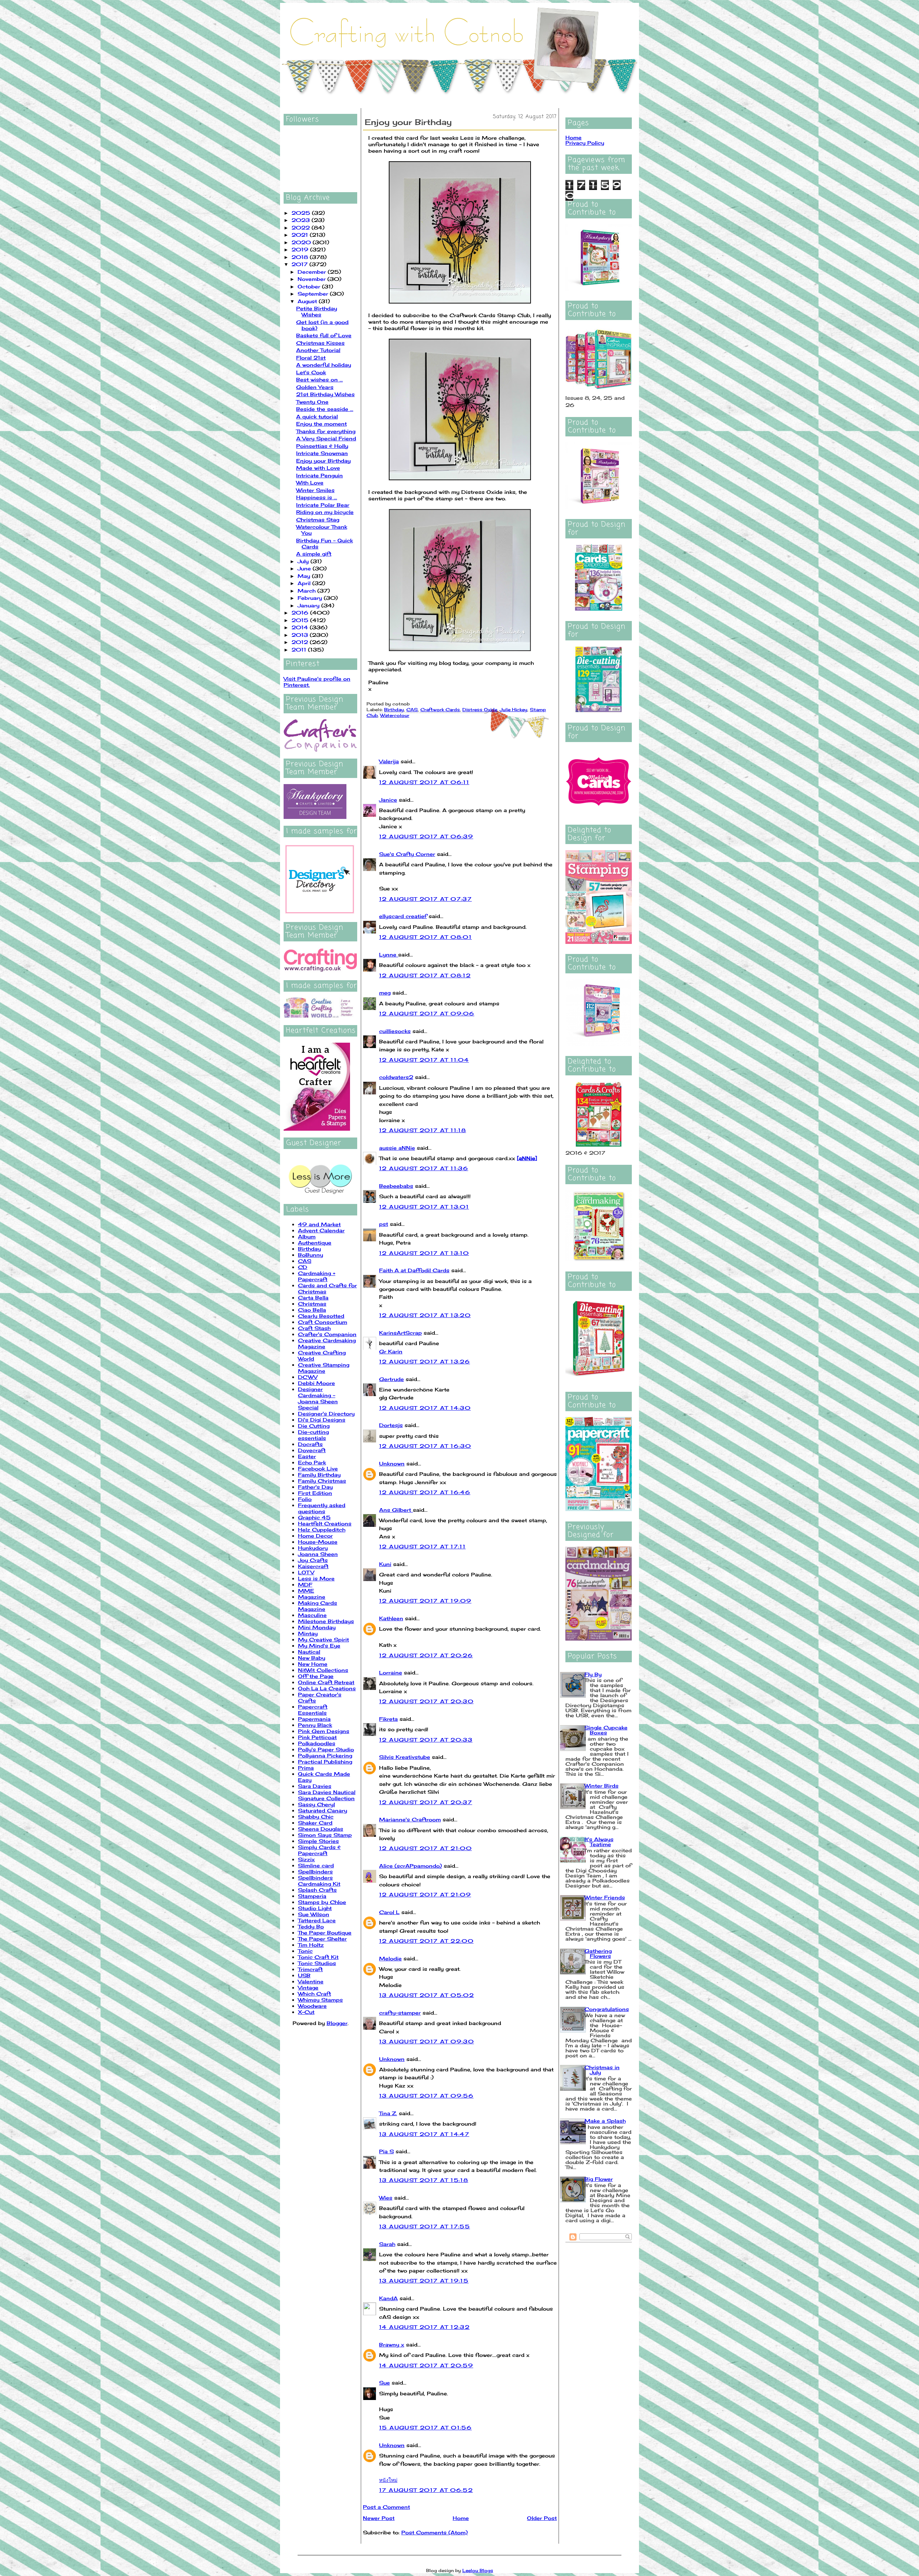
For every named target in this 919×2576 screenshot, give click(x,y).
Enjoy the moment (321, 424)
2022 (302, 228)
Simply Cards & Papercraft (319, 1850)
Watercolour (395, 715)
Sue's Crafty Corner (407, 854)
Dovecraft (312, 1450)
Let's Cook (311, 372)
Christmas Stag (318, 520)
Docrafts (310, 1444)
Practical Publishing (325, 1762)
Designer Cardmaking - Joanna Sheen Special (318, 1398)
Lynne (389, 955)
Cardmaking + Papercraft (317, 1276)
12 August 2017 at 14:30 (425, 1408)
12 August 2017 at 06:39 (426, 836)
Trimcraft (310, 1969)
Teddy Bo (311, 1926)
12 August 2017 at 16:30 (425, 1446)
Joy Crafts (313, 1560)
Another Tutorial (318, 350)
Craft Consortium (323, 1322)
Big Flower (599, 2179)
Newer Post (379, 2518)
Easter (307, 1456)
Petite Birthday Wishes (317, 311)
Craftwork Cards (440, 710)
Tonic (305, 1951)
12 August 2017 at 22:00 (426, 1941)
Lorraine (391, 1672)
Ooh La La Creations (327, 1688)
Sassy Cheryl (316, 1804)
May (305, 576)
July (304, 561)
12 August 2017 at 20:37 (426, 1802)
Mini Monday (317, 1627)
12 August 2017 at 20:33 (426, 1740)
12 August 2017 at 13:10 (424, 1253)
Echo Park (312, 1462)
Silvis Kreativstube (405, 1757)
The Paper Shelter (322, 1939)
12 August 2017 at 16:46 (425, 1492)
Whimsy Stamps (320, 2000)
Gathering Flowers (598, 1953)
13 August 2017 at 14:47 (424, 2134)
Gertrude (391, 1379)
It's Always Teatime (599, 1842)
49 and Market (319, 1224)
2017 (300, 264)
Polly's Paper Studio (326, 1749)
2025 (302, 213)
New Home (313, 1664)
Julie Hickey (514, 710)
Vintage (308, 1987)
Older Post (542, 2518)
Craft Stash (314, 1328)
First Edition (315, 1493)
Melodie (390, 1958)
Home (461, 2518)
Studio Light (315, 1908)
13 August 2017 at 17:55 (424, 2226)
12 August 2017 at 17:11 (422, 1546)
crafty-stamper (400, 2013)
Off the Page (316, 1676)
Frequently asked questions (322, 1508)
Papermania (314, 1719)
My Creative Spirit (323, 1639)
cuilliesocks (395, 1031)
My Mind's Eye (319, 1646)
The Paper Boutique (325, 1933)
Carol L (389, 1912)
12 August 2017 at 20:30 (426, 1701)
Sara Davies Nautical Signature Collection (327, 1795)
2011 (300, 650)
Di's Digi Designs (322, 1420)
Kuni (385, 1564)
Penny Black (315, 1725)
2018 (301, 257)
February (311, 598)
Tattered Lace (317, 1920)
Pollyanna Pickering (325, 1755)
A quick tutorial (317, 416)
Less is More (316, 1578)
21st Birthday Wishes (325, 394)
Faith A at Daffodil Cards (414, 1270)
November (312, 279)
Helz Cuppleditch (322, 1530)
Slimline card (316, 1865)
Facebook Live (318, 1468)
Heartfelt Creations (325, 1523)
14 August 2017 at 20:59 (426, 2365)
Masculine (312, 1615)
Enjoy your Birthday (323, 461)
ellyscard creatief (403, 916)
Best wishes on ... (319, 379)
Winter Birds (601, 1786)
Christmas (312, 1304)
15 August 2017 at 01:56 (425, 2427)
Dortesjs (391, 1425)
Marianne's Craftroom (410, 1819)
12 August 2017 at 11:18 (423, 1130)
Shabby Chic (316, 1817)
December (313, 272)
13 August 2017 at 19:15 (424, 2281)
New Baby (312, 1658)
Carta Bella (313, 1298)
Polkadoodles (317, 1743)
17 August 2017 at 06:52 (426, 2490)
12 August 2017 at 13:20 (425, 1315)
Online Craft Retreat (326, 1682)
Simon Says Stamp (325, 1835)
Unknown (392, 1463)
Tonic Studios (317, 1963)
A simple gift (314, 554)
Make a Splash (605, 2121)
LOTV (306, 1572)
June (305, 568)
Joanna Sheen (318, 1554)
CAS (305, 1261)
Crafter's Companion (327, 1334)
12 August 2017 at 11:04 (424, 1060)
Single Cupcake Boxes (606, 1730)
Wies (386, 2198)
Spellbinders (315, 1871)
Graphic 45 (314, 1517)
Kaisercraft (313, 1566)
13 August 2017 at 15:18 (424, 2180)
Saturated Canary (323, 1810)
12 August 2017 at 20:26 (426, 1655)
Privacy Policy (585, 143)
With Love (310, 483)
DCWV (308, 1377)
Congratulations (607, 2009)
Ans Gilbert (396, 1510)
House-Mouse (318, 1542)
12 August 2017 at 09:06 (427, 1013)
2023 (302, 220)
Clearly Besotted (321, 1316)
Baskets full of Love (324, 335)
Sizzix (306, 1859)
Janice (388, 800)
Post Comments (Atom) (435, 2532)
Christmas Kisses (320, 343)
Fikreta (388, 1719)
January (309, 605)
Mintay (308, 1633)
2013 (301, 635)
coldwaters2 (396, 1077)
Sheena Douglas (321, 1829)
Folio (305, 1499)
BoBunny (311, 1255)
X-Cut (306, 2012)
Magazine (312, 1597)
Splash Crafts (317, 1890)
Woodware (312, 2006)
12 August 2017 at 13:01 (424, 1207)
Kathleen (391, 1618)
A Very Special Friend (326, 438)
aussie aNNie (397, 1148)
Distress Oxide (480, 710)
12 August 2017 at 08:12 (425, 975)
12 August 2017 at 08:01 (425, 937)
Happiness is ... (317, 497)
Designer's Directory (326, 1414)
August (308, 301)
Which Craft (314, 1994)
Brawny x (392, 2345)
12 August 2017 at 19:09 (425, 1601)
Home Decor (315, 1536)
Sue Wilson (314, 1914)
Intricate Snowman (322, 453)
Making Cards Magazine (318, 1606)
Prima (306, 1768)
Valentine (311, 1981)
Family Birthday (319, 1475)
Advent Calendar (321, 1230)
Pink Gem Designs (324, 1731)
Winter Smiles (315, 490)
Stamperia (312, 1896)
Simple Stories (318, 1841)
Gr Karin (391, 1351)
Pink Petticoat (317, 1737)
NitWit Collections (323, 1670)
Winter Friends (605, 1897)
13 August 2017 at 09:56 (426, 2096)
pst (384, 1224)
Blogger (337, 2023)
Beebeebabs (396, 1186)
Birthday (309, 1249)
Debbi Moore (316, 1383)
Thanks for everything (326, 431)
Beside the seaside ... (325, 409)
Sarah (387, 2244)
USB (304, 1975)
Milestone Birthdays (326, 1621)
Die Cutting (314, 1426)
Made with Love (318, 468)
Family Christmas (322, 1481)
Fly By (593, 1674)
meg (385, 993)
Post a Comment (386, 2507)
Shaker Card (315, 1823)
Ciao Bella (312, 1310)
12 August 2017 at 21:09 (425, 1894)
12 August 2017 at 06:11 (424, 782)
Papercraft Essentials (313, 1710)
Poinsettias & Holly (322, 446)
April (305, 583)
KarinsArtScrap (400, 1333)
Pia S (386, 2151)
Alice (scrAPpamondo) (410, 1866)
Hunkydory (313, 1548)
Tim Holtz (311, 1945)
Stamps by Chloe (322, 1902)
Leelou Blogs (478, 2570)
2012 (301, 642)
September (314, 294)
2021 (301, 235)
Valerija (389, 761)
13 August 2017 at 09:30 (426, 2041)
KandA (388, 2298)
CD (303, 1267)
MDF (305, 1584)
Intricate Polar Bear (323, 505)
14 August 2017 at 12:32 (424, 2327)
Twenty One (312, 402)
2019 (301, 249)
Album (307, 1236)
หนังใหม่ (388, 2480)
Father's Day (315, 1487)
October (310, 286)
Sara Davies (315, 1786)
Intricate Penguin (319, 475)
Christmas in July (602, 2070)
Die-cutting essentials (313, 1435)
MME (306, 1591)
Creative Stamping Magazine (324, 1368)
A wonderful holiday (324, 365)
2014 (301, 627)
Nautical (309, 1652)
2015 (301, 620)
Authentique (315, 1243)
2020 (302, 242)
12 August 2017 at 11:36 (424, 1168)
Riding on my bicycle (325, 512)
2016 (301, 613)
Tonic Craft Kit (318, 1957)
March (307, 591)
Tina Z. (388, 2113)
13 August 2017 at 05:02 (426, 1995)
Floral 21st (311, 358)
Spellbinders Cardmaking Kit (319, 1881)
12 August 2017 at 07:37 (425, 899)
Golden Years (315, 387)
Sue (384, 2383)
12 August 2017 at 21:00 (425, 1848)
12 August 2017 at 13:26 (424, 1361)
